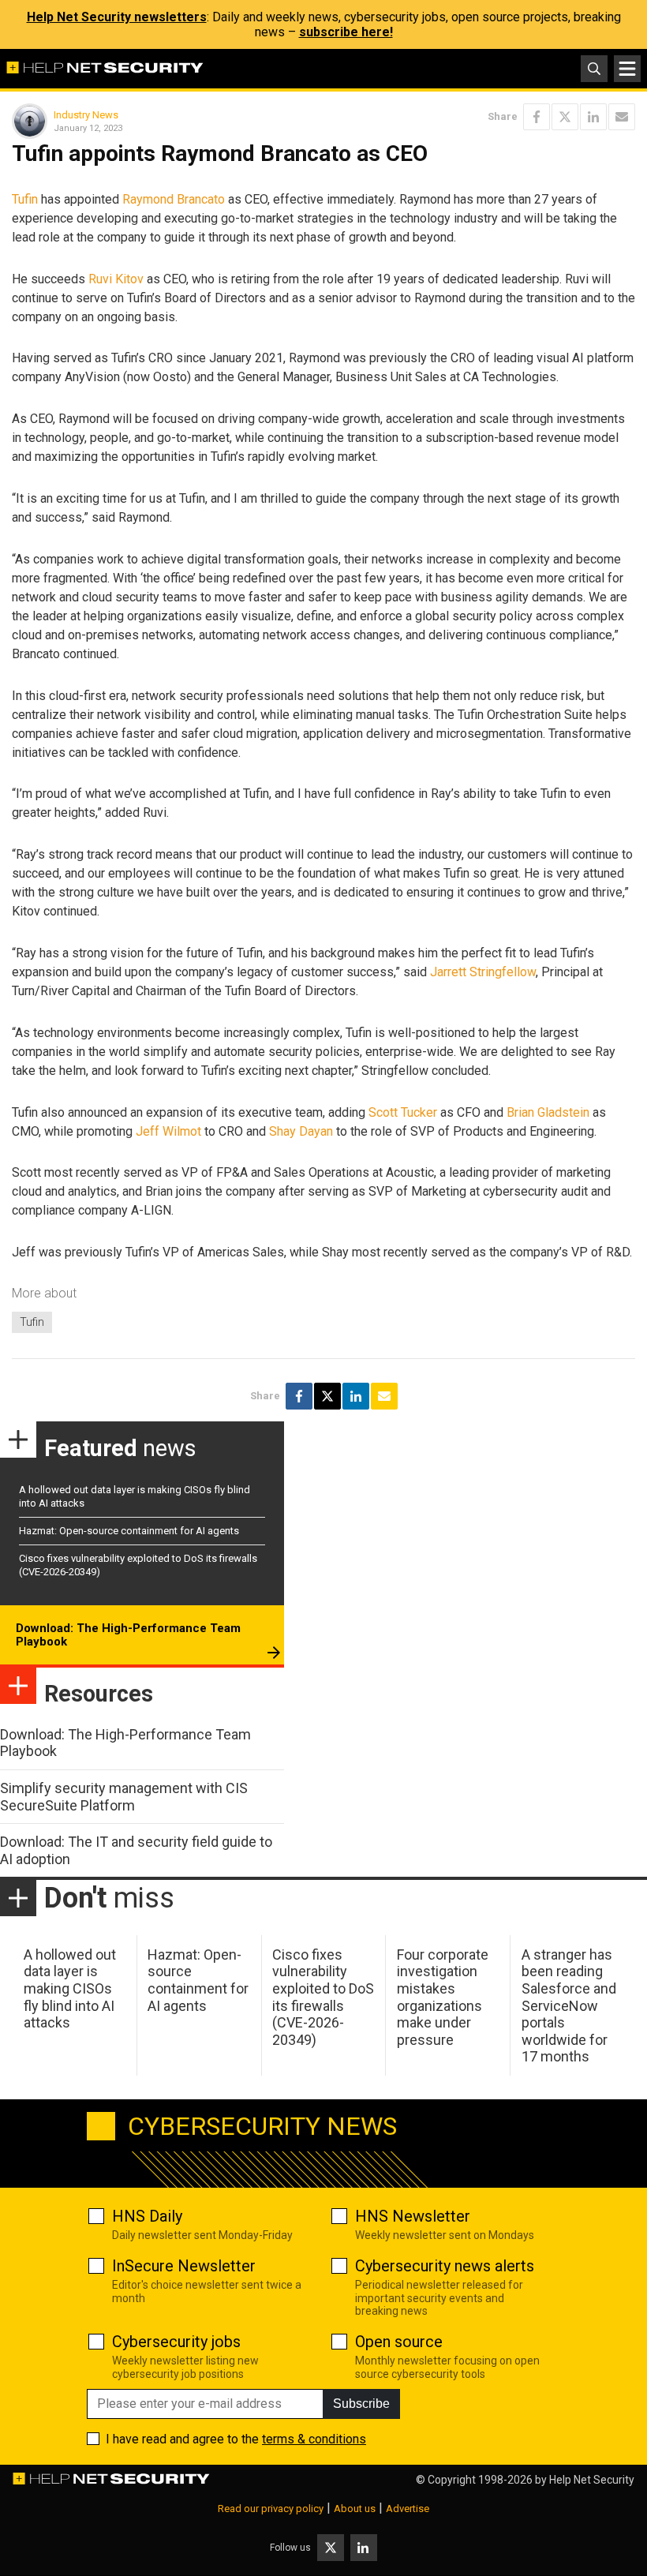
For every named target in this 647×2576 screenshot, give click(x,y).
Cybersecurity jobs (176, 2342)
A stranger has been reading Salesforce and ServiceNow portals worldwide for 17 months (569, 2006)
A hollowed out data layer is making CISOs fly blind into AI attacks (70, 1988)
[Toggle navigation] (627, 69)
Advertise (408, 2509)
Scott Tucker (403, 1112)
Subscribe (361, 2404)
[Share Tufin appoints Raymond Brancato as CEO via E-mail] (622, 117)
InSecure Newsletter (184, 2266)
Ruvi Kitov (116, 279)
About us (355, 2509)
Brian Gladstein (548, 1112)
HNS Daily (147, 2216)
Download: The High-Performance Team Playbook (128, 1635)
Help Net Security (592, 2480)
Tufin (25, 199)
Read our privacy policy (271, 2509)
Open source (399, 2342)
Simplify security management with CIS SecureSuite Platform (124, 1797)
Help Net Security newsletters (117, 17)
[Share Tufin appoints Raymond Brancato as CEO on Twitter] (565, 117)
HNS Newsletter (413, 2216)
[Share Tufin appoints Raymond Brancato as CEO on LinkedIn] (593, 117)
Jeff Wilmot (168, 1131)
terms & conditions (314, 2439)
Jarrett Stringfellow (483, 972)
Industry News (86, 115)
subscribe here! (346, 32)
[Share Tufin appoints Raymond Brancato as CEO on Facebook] (537, 117)
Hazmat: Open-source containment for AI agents (129, 1531)
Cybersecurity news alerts (445, 2266)
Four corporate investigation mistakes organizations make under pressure (443, 1997)
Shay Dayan (301, 1131)
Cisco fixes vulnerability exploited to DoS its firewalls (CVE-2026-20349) (323, 1997)
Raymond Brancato (174, 199)
